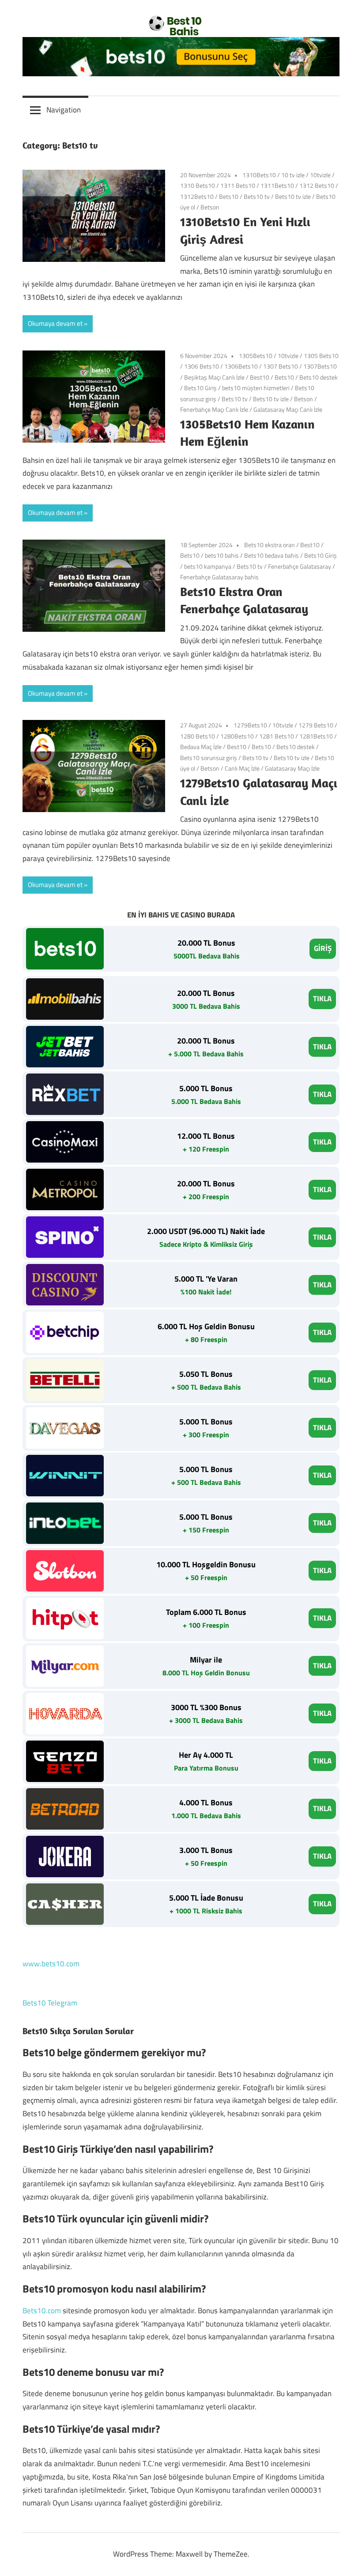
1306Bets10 (241, 366)
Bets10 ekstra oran (270, 545)
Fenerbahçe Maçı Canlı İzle (214, 409)
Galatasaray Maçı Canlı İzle (288, 409)
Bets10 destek (319, 377)
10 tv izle (293, 175)
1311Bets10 (277, 185)
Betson (210, 207)
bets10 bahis (222, 555)
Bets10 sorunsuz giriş (209, 758)
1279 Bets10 (316, 725)
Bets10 (229, 196)
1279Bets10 (250, 725)
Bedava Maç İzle (201, 747)
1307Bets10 (320, 366)
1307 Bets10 (281, 366)
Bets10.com (42, 2311)
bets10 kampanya (208, 566)
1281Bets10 (316, 736)
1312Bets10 (197, 196)
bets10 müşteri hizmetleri (256, 388)
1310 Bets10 (198, 185)
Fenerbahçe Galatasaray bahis (219, 577)
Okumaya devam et (55, 323)
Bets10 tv (257, 196)
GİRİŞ (323, 948)
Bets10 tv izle (293, 196)
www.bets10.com (51, 1964)
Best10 (260, 377)
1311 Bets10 (238, 185)
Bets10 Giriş (200, 388)
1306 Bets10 (202, 366)
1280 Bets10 (198, 736)
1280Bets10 (237, 736)
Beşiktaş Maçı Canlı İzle (214, 377)
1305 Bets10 (321, 356)
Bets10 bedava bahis (271, 555)
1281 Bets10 (277, 736)
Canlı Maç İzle (242, 768)
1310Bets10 (259, 175)
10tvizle (320, 175)
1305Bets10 (256, 356)
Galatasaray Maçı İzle (292, 768)
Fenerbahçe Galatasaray (300, 566)
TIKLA (322, 999)
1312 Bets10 (317, 185)
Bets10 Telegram (50, 2003)
